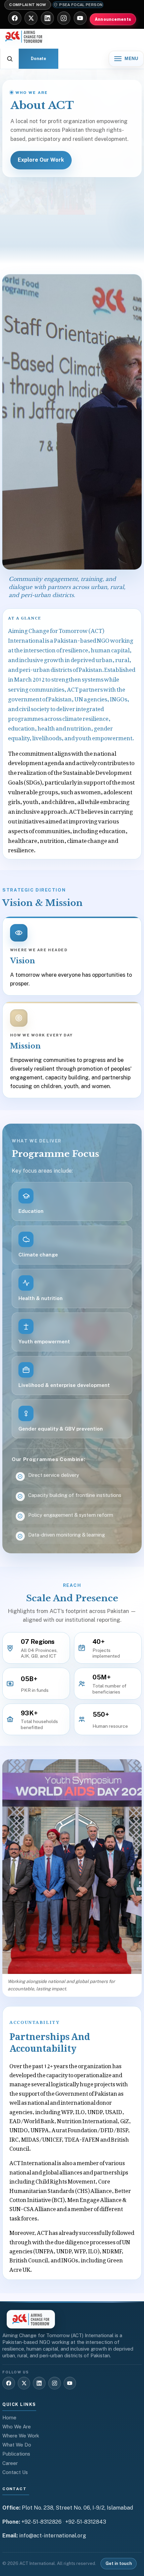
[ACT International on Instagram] (64, 18)
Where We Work (21, 2436)
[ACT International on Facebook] (15, 18)
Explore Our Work (41, 160)
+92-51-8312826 (42, 2522)
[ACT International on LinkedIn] (47, 18)
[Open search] (10, 59)
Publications (16, 2454)
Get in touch (119, 2563)
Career (10, 2463)
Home (9, 2418)
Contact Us (15, 2472)
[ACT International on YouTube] (80, 18)
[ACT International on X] (31, 18)
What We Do (17, 2445)
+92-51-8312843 (86, 2522)
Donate (39, 59)
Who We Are (17, 2427)
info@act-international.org (53, 2536)
